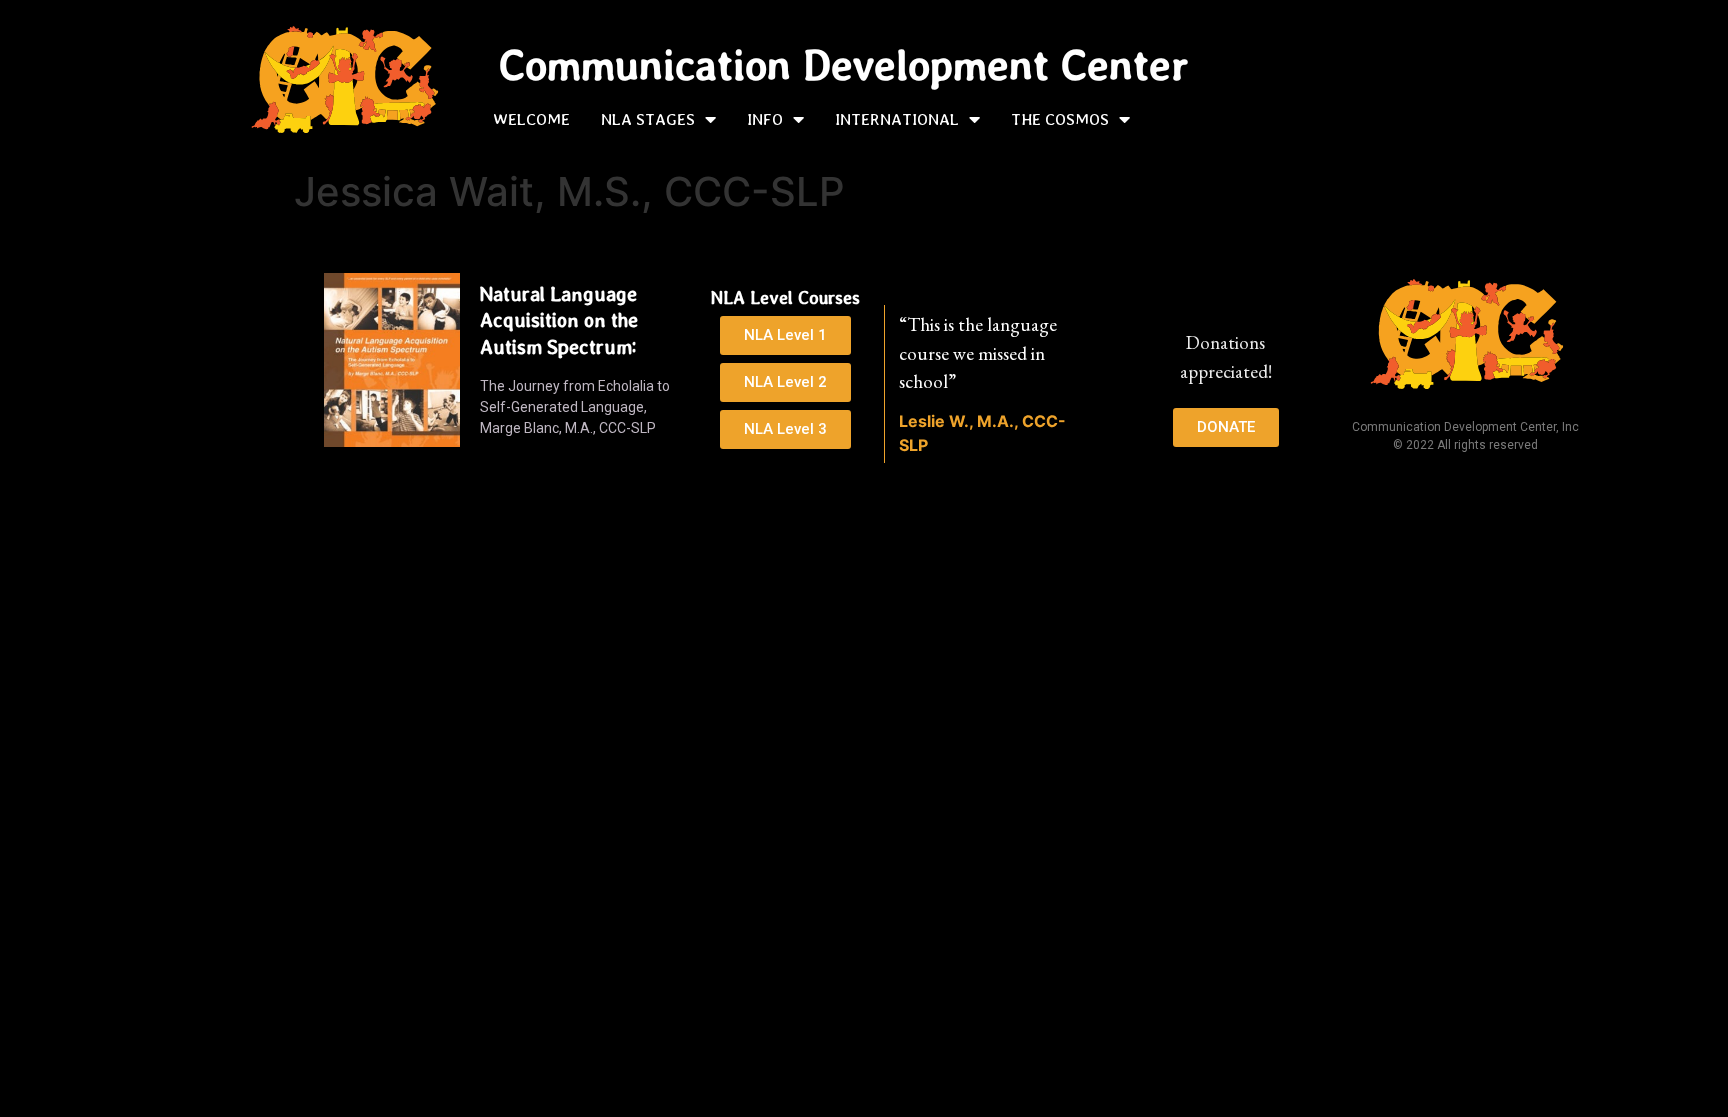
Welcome (531, 119)
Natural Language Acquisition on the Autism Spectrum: (559, 320)
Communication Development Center (843, 65)
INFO (765, 119)
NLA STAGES (648, 119)
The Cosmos (1060, 119)
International (897, 119)
